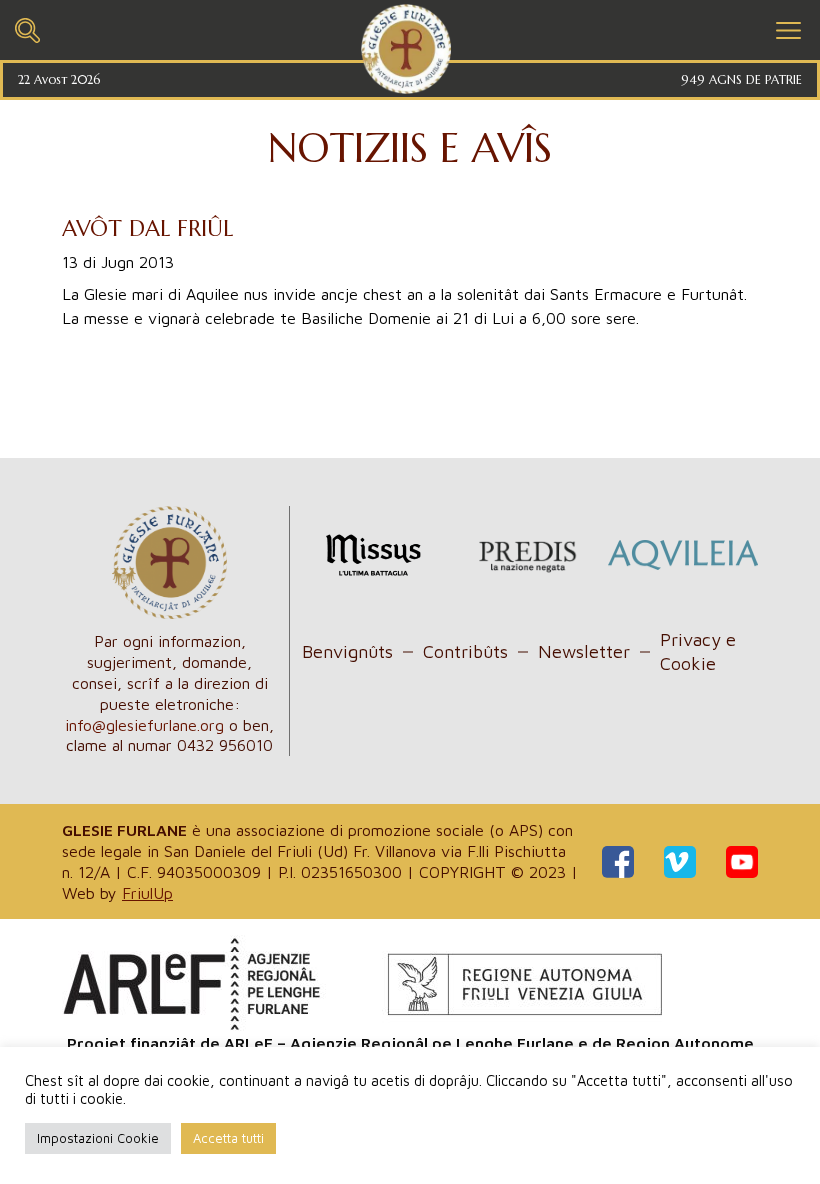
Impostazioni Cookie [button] (98, 1138)
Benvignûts (347, 651)
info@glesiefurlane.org (144, 725)
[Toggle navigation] (27, 27)
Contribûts (465, 651)
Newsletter (584, 651)
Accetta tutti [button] (228, 1138)
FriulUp (147, 893)
